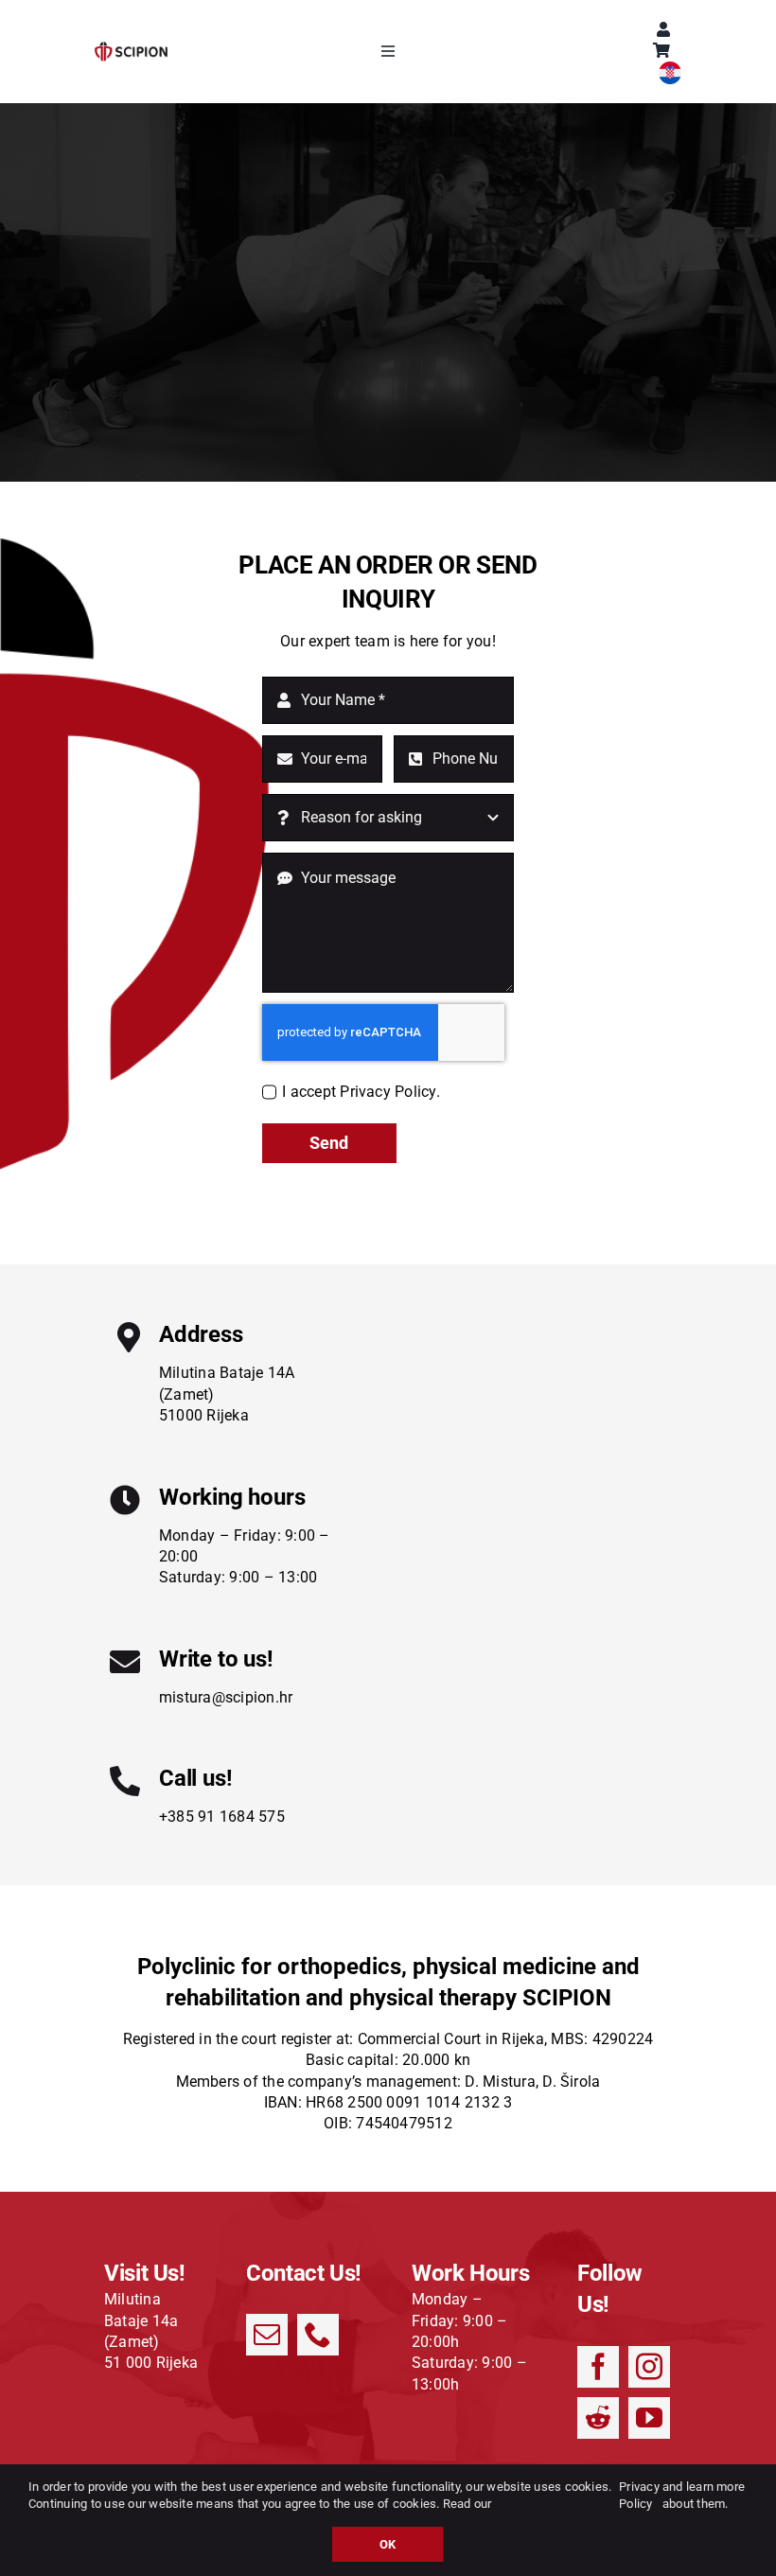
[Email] (267, 2335)
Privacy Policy (639, 2495)
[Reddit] (598, 2418)
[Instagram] (649, 2367)
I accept (361, 1092)
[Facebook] (598, 2367)
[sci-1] (131, 49)
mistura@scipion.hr (226, 1697)
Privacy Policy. (390, 1092)
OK (388, 2544)
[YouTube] (649, 2418)
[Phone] (318, 2335)
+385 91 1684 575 (222, 1817)
